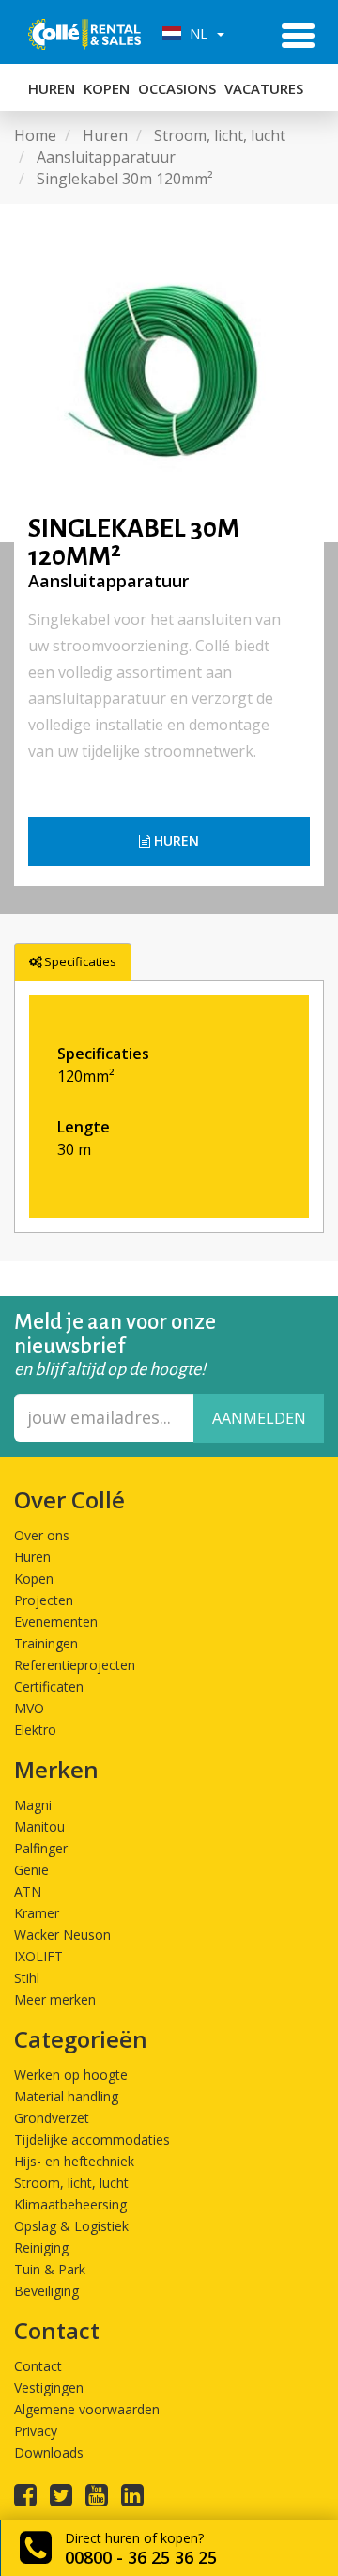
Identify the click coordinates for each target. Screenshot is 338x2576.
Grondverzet (52, 2118)
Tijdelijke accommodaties (92, 2139)
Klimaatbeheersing (70, 2204)
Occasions (177, 88)
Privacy (36, 2431)
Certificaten (49, 1686)
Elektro (35, 1730)
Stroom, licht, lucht (71, 2183)
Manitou (39, 1827)
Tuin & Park (50, 2269)
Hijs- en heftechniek (74, 2161)
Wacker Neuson (62, 1935)
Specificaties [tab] (80, 961)
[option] (169, 373)
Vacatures (264, 88)
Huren (52, 88)
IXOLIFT (38, 1956)
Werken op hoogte (71, 2075)
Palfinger (41, 1848)
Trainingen (46, 1643)
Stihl (27, 1978)
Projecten (44, 1600)
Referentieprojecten (75, 1665)
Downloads (49, 2452)
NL (197, 33)
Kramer (37, 1913)
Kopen (107, 88)
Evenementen (56, 1622)
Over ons (42, 1535)
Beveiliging (46, 2291)
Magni (33, 1805)
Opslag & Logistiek (71, 2226)
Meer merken (55, 1999)
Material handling (66, 2096)
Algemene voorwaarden (87, 2409)
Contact (38, 2366)
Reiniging (41, 2248)
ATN (28, 1891)
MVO (29, 1708)
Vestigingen (49, 2388)
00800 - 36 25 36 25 (141, 2557)
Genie (31, 1870)
